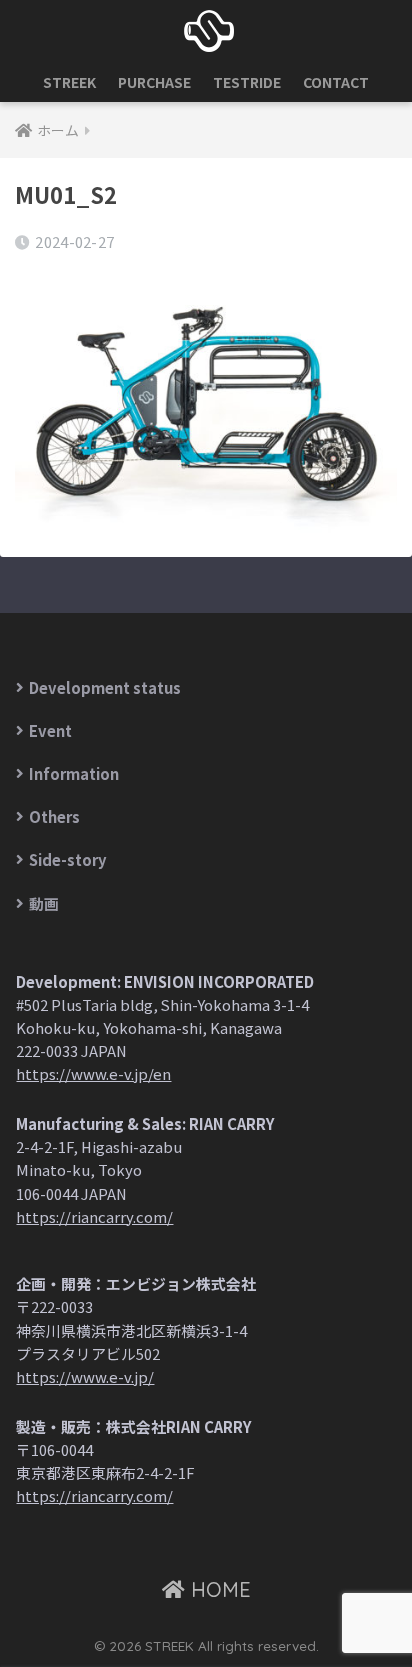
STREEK (69, 82)
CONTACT (336, 82)
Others (54, 816)
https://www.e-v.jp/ (85, 1376)
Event (50, 730)
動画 (44, 903)
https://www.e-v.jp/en (93, 1073)
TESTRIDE (247, 82)
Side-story (68, 859)
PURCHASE (154, 82)
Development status (105, 687)
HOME (218, 1589)
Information (74, 773)
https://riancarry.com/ (94, 1216)
